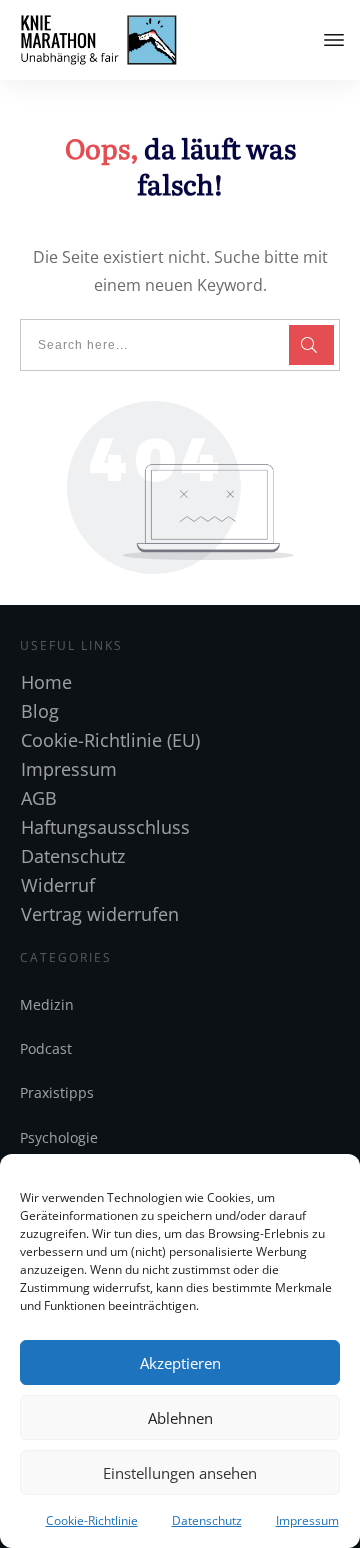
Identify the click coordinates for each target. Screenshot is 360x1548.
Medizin (47, 1004)
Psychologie (59, 1137)
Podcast (46, 1048)
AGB (39, 798)
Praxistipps (57, 1092)
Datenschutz (207, 1520)
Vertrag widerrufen (100, 914)
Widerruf (58, 885)
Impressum (307, 1520)
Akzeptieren (180, 1363)
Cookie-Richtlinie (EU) (110, 740)
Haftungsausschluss (105, 827)
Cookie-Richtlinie (92, 1520)
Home (46, 682)
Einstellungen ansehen (180, 1473)
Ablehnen (180, 1418)
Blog (40, 711)
